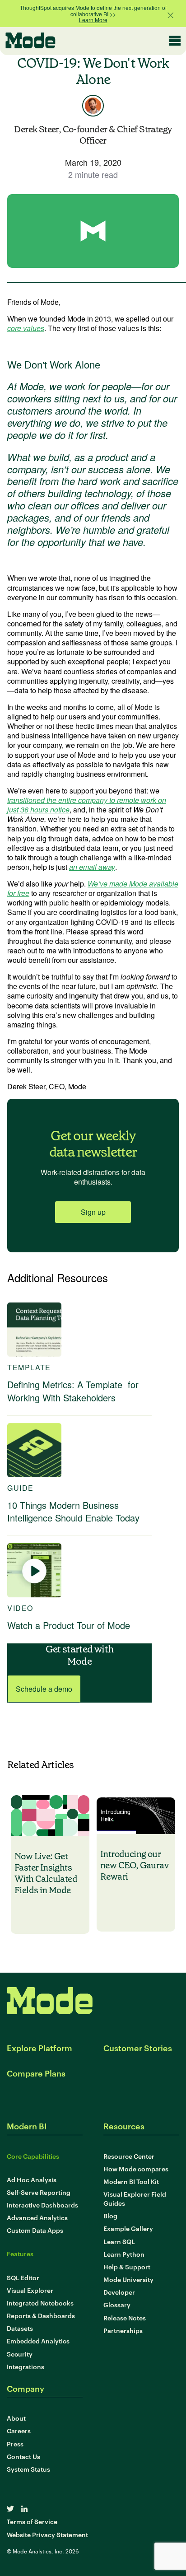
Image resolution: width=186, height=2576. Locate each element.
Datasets (20, 2328)
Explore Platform (40, 2047)
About (16, 2418)
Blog (110, 2215)
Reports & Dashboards (41, 2315)
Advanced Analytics (37, 2217)
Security (20, 2354)
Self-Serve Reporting (39, 2192)
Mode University (128, 2279)
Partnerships (123, 2330)
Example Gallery (128, 2228)
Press (15, 2443)
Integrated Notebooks (40, 2303)
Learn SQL (119, 2241)
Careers (19, 2430)
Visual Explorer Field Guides (135, 2198)
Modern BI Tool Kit (131, 2181)
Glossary (117, 2304)
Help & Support (127, 2266)
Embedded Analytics (38, 2340)
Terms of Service (32, 2521)
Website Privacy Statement (47, 2534)
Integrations (26, 2366)
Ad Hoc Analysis (32, 2179)
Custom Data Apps (35, 2230)
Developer (119, 2292)
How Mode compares (136, 2168)
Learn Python (124, 2254)
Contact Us (23, 2456)
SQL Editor (23, 2277)
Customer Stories (138, 2047)
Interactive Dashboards (42, 2205)
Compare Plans (36, 2073)
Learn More (93, 20)
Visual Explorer (30, 2290)
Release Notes (125, 2317)
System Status (28, 2469)
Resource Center (129, 2156)
